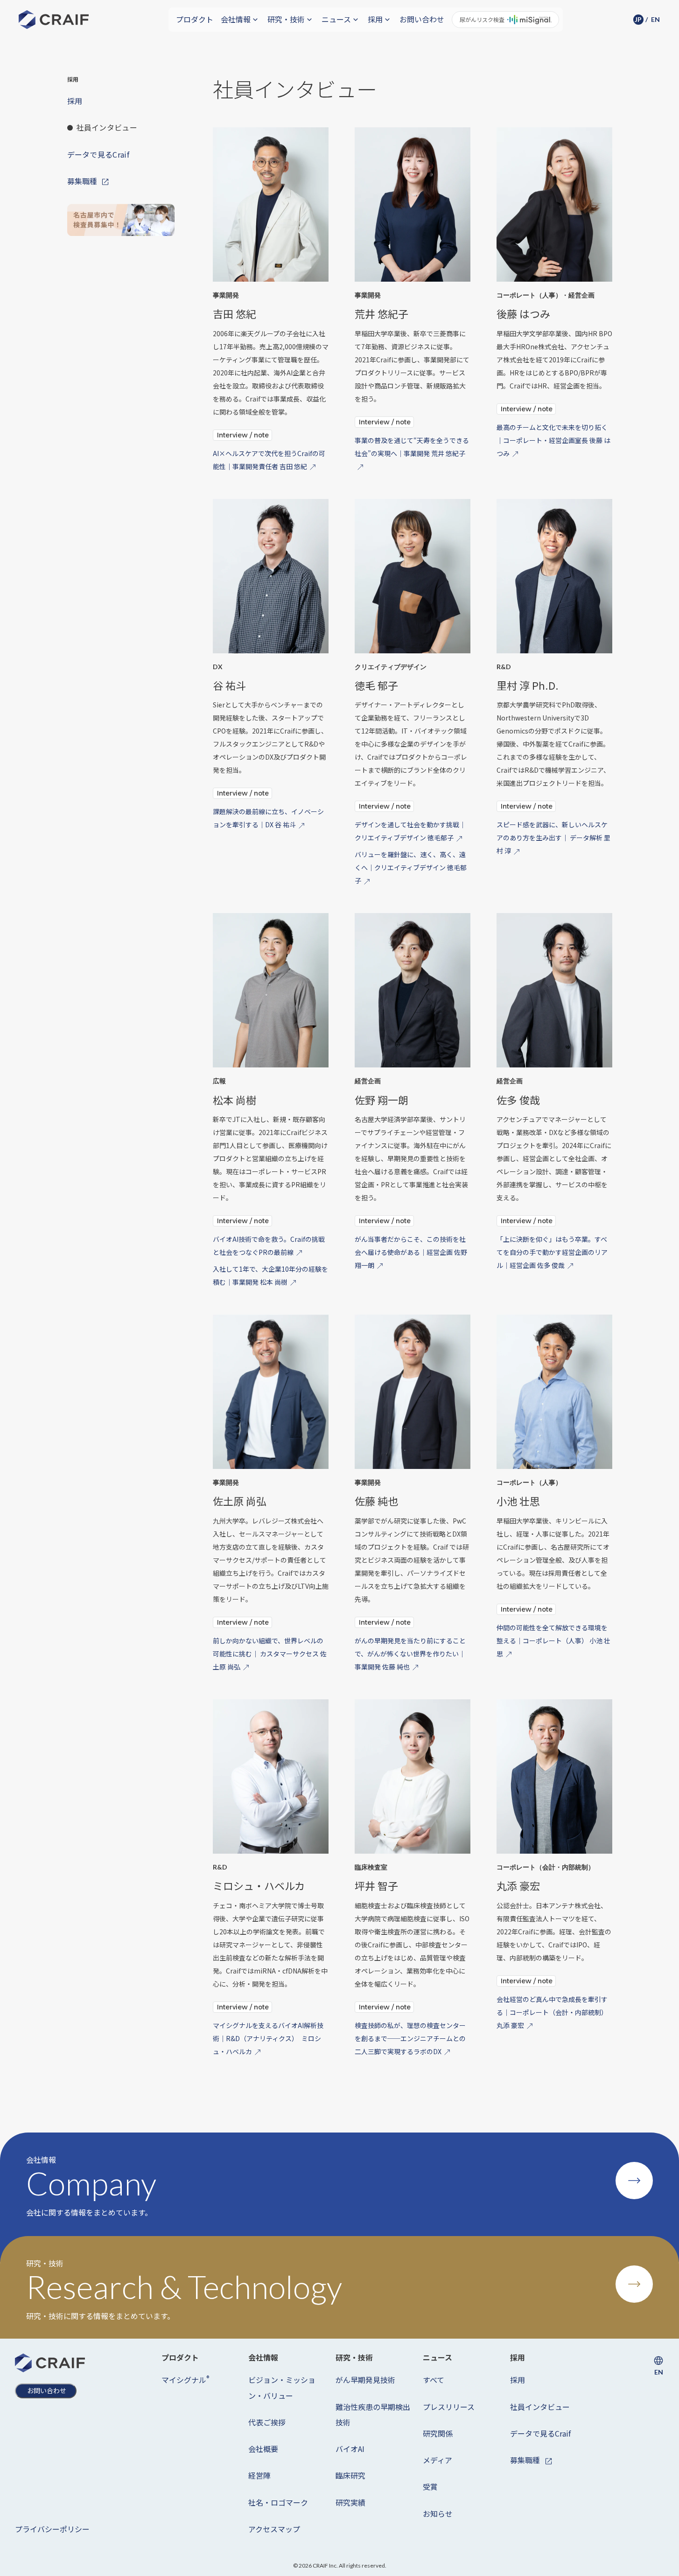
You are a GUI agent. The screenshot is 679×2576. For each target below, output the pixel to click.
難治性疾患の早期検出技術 (373, 2414)
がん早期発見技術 (365, 2380)
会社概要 (263, 2449)
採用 (518, 2380)
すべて (434, 2380)
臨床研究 (350, 2475)
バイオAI (350, 2449)
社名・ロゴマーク (278, 2502)
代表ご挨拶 (267, 2422)
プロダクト (195, 19)
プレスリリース (449, 2407)
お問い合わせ (422, 19)
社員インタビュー (540, 2407)
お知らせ (438, 2514)
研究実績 (350, 2502)
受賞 (430, 2486)
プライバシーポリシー (52, 2529)
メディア (437, 2460)
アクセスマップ (274, 2529)
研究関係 (438, 2433)
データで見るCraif (540, 2433)
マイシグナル (185, 2379)
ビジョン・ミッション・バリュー (282, 2387)
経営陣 (259, 2475)
